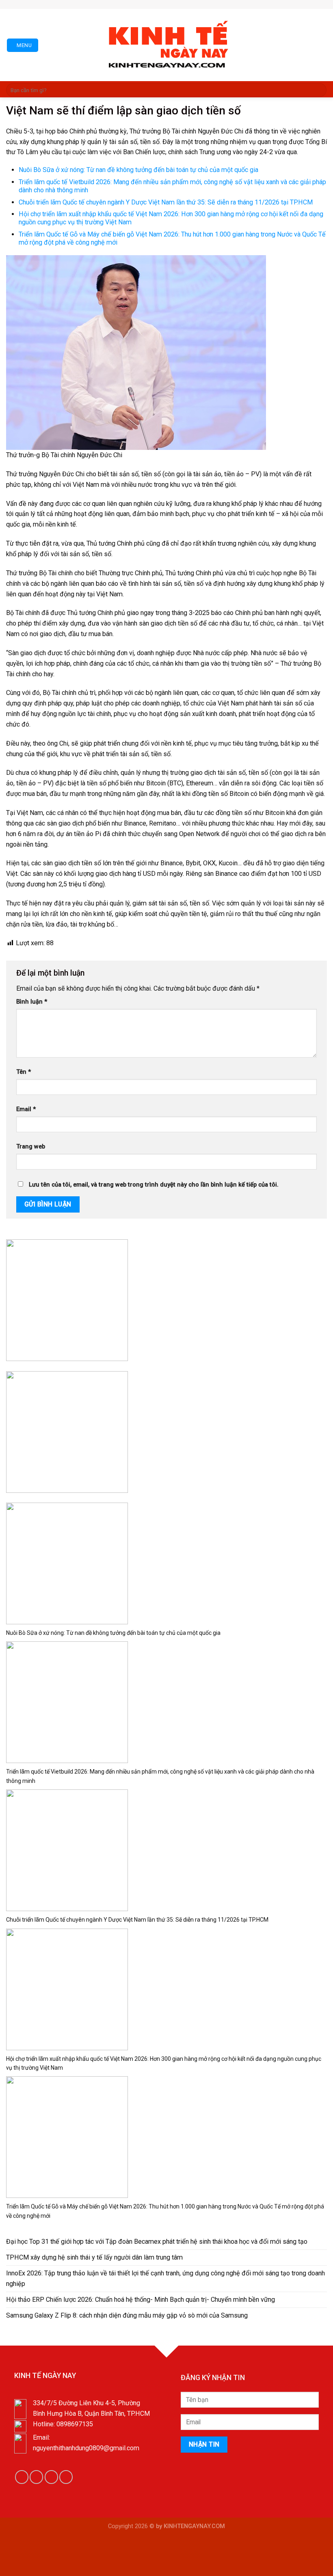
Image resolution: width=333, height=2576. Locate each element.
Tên (24, 1072)
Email (26, 1109)
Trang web (31, 1147)
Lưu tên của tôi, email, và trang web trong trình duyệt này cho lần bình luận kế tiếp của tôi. (154, 1185)
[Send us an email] (201, 4)
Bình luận (32, 1002)
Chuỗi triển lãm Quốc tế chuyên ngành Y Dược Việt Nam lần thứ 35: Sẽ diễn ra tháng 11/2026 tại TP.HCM (166, 202)
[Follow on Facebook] (194, 4)
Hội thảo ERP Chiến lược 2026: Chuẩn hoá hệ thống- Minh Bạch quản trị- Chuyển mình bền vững (141, 2300)
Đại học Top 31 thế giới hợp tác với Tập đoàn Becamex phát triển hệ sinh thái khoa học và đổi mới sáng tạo (157, 2242)
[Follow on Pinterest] (209, 4)
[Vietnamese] (183, 3)
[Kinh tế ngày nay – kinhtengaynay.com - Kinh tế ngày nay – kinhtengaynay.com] (166, 45)
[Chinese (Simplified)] (159, 3)
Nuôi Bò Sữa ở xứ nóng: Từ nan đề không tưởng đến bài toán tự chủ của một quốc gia (138, 170)
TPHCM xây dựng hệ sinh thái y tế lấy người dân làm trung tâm (94, 2257)
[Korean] (175, 3)
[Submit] (319, 90)
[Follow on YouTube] (66, 2477)
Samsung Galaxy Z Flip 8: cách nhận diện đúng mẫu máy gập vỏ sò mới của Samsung (127, 2315)
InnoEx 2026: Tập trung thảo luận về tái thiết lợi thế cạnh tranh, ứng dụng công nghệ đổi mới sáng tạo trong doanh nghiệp (165, 2278)
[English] (167, 3)
